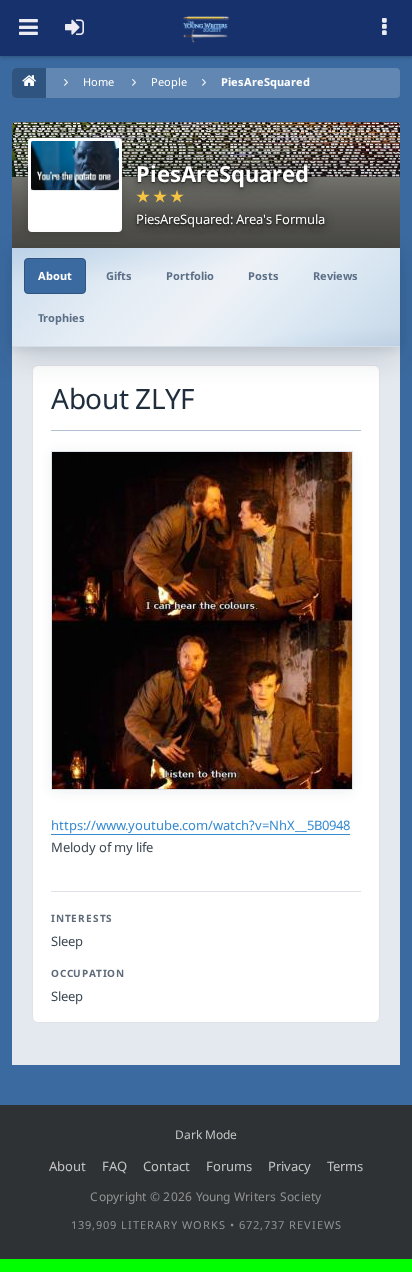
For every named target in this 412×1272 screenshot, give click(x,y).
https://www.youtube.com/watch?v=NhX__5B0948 (200, 825)
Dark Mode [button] (206, 1134)
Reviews (335, 275)
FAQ (114, 1166)
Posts (263, 275)
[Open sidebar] (384, 28)
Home (98, 81)
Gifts (119, 275)
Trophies (61, 317)
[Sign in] (74, 28)
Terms (345, 1166)
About (55, 275)
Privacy (289, 1166)
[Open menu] (28, 28)
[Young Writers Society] (206, 28)
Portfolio (190, 275)
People (169, 81)
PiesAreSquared (265, 81)
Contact (166, 1166)
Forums (229, 1166)
